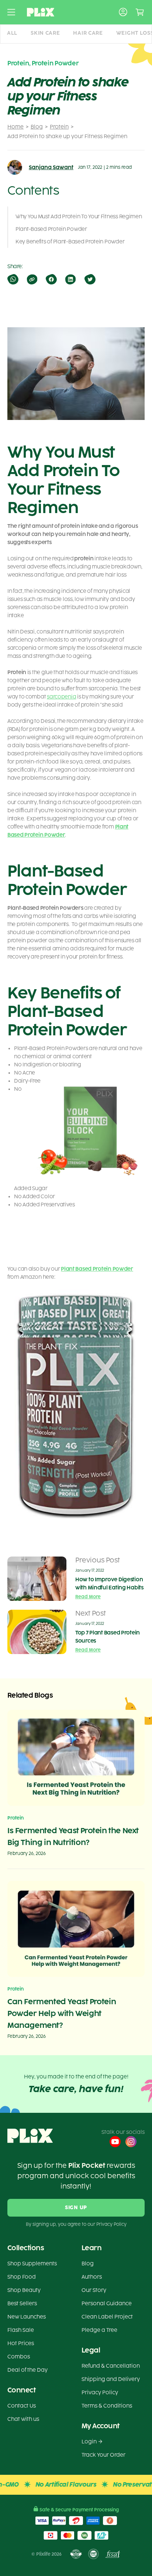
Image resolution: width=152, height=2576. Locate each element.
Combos (19, 2357)
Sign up (76, 2208)
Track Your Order (103, 2455)
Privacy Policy (100, 2393)
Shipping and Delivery (111, 2379)
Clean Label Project (107, 2317)
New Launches (27, 2317)
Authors (92, 2277)
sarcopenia (61, 697)
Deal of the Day (27, 2370)
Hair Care (88, 33)
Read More (88, 1597)
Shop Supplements (32, 2264)
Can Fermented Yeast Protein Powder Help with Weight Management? (62, 2013)
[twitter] (89, 279)
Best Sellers (22, 2304)
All (12, 33)
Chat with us (23, 2419)
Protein (59, 127)
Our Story (94, 2290)
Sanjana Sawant (51, 168)
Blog (37, 127)
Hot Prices (21, 2343)
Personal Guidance (107, 2304)
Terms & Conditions (107, 2406)
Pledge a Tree (99, 2330)
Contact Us (22, 2406)
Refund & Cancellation (111, 2366)
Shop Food (22, 2277)
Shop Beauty (24, 2290)
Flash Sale (21, 2330)
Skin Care (45, 33)
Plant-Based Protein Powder (51, 229)
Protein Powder (55, 63)
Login (89, 2442)
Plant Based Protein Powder (97, 1269)
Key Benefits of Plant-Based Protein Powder (70, 242)
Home (15, 127)
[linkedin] (70, 279)
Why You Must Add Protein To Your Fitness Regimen (79, 217)
